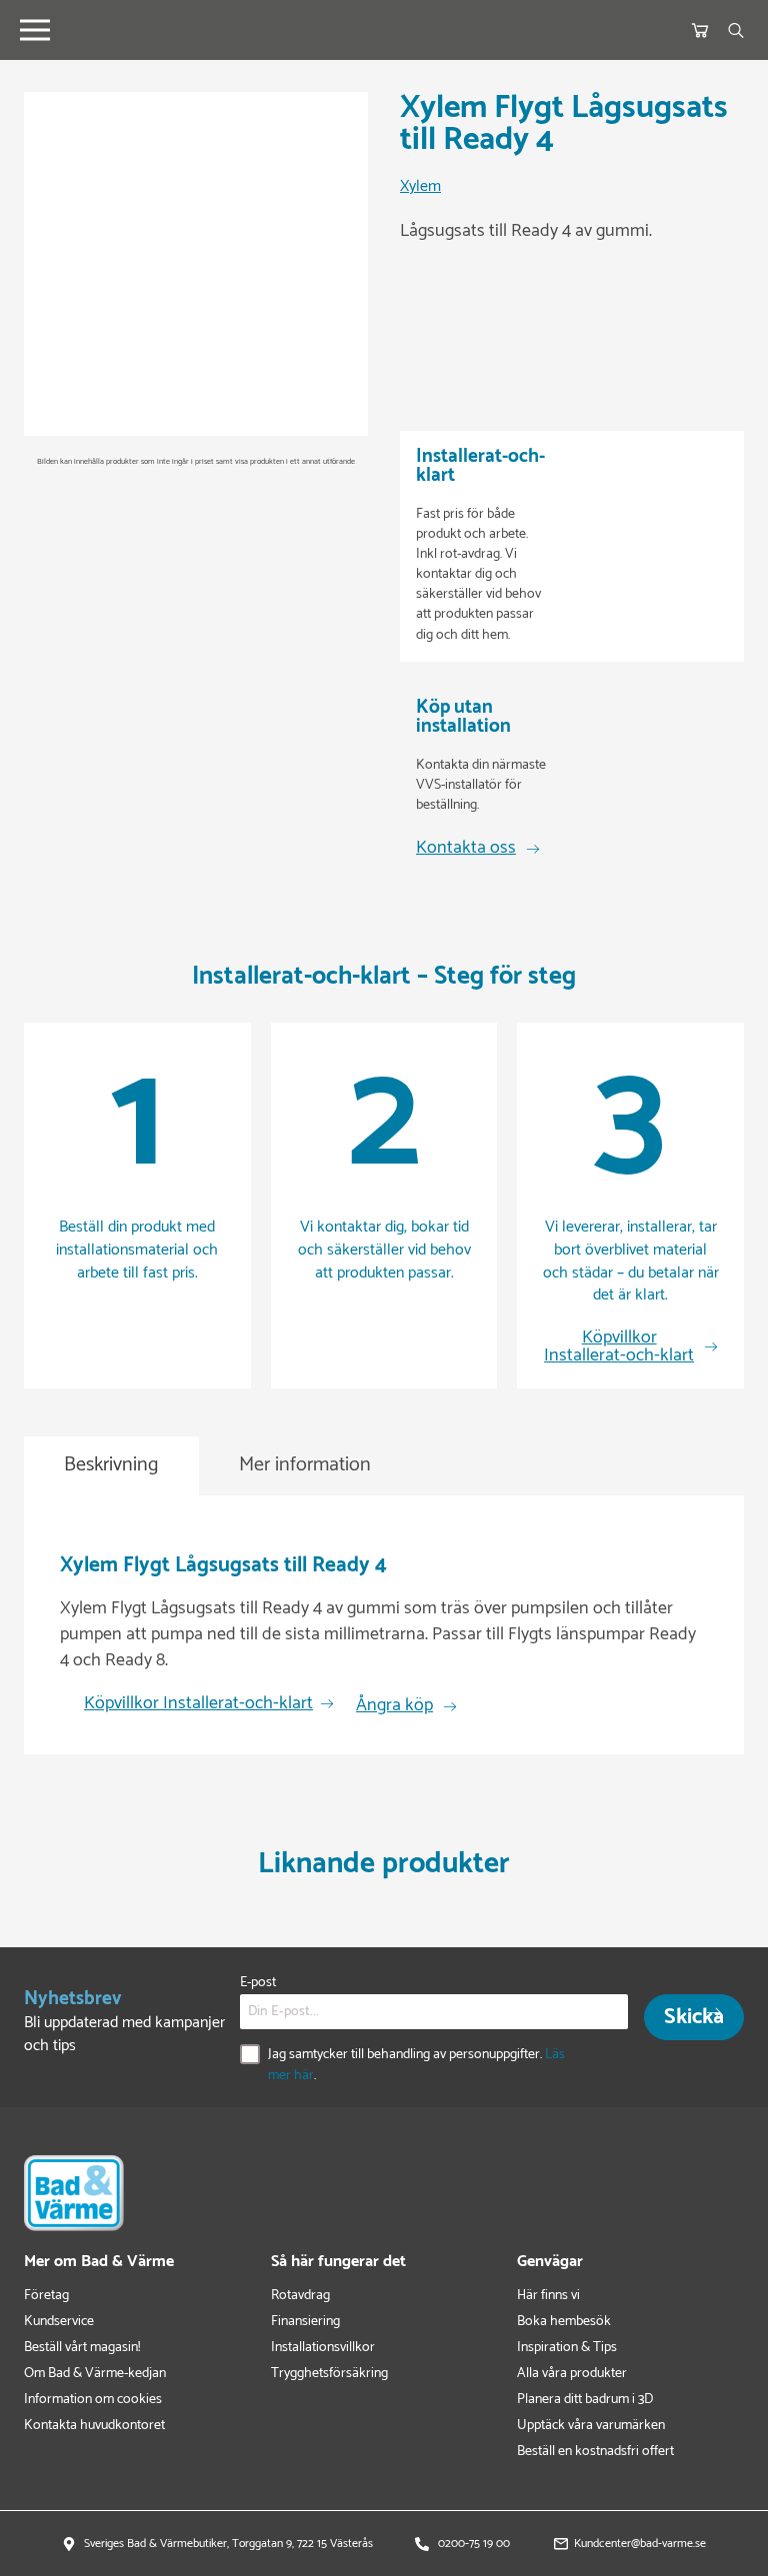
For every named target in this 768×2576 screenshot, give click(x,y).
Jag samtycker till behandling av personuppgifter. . (416, 2065)
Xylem (420, 187)
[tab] (111, 1466)
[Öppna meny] (35, 30)
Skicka (694, 2017)
